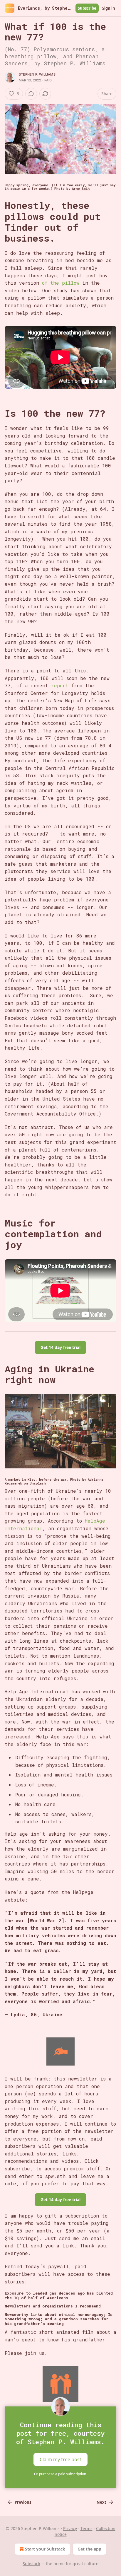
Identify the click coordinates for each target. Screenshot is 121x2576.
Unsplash (38, 1483)
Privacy (70, 2528)
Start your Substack (45, 2549)
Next (101, 2502)
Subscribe (87, 8)
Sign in (109, 8)
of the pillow (61, 283)
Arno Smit (81, 189)
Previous (23, 2502)
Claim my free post (60, 2459)
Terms (86, 2528)
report (61, 685)
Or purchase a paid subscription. (60, 2474)
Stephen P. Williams (37, 74)
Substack (31, 2564)
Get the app (89, 2549)
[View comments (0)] (31, 94)
